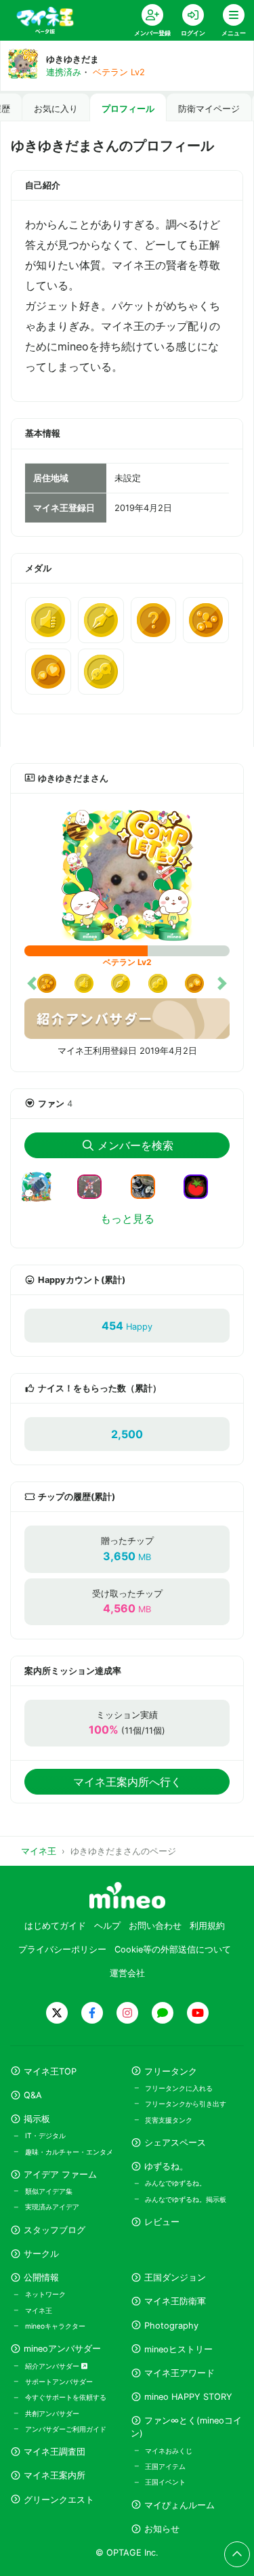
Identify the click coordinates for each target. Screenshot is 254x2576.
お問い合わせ (155, 1926)
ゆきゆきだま (72, 59)
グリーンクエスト (59, 2500)
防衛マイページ (209, 109)
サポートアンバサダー (59, 2381)
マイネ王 (39, 2310)
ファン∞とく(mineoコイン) (186, 2427)
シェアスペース (175, 2143)
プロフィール (128, 109)
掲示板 (37, 2119)
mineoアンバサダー (62, 2349)
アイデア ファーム (60, 2174)
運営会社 (127, 1973)
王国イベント (165, 2482)
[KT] (95, 1185)
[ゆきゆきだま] (127, 875)
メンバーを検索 (135, 1145)
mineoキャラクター (55, 2326)
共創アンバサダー (52, 2413)
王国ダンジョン (175, 2277)
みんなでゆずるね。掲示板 (186, 2199)
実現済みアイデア (52, 2207)
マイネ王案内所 (55, 2475)
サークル (41, 2254)
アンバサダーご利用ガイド (66, 2429)
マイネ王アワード (179, 2373)
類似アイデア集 (49, 2191)
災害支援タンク (169, 2120)
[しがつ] (42, 1195)
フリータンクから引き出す (186, 2104)
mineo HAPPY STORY (188, 2397)
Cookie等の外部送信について (173, 1949)
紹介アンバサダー (53, 2366)
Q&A (33, 2095)
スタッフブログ (55, 2230)
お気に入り (56, 109)
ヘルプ (107, 1926)
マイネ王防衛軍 (175, 2301)
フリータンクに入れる (179, 2088)
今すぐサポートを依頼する (66, 2397)
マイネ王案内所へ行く (127, 1782)
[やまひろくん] (201, 1185)
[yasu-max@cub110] (148, 1185)
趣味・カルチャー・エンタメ (69, 2152)
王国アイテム (165, 2466)
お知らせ (162, 2529)
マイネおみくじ (169, 2451)
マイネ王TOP (50, 2071)
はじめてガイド (55, 1926)
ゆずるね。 (166, 2166)
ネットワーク (45, 2294)
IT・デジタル (45, 2135)
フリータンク (171, 2071)
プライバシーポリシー (62, 1949)
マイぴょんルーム (179, 2505)
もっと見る (127, 1219)
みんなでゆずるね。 (175, 2183)
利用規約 (207, 1926)
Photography (171, 2326)
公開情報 (41, 2277)
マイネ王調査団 (55, 2452)
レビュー (162, 2222)
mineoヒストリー (178, 2349)
